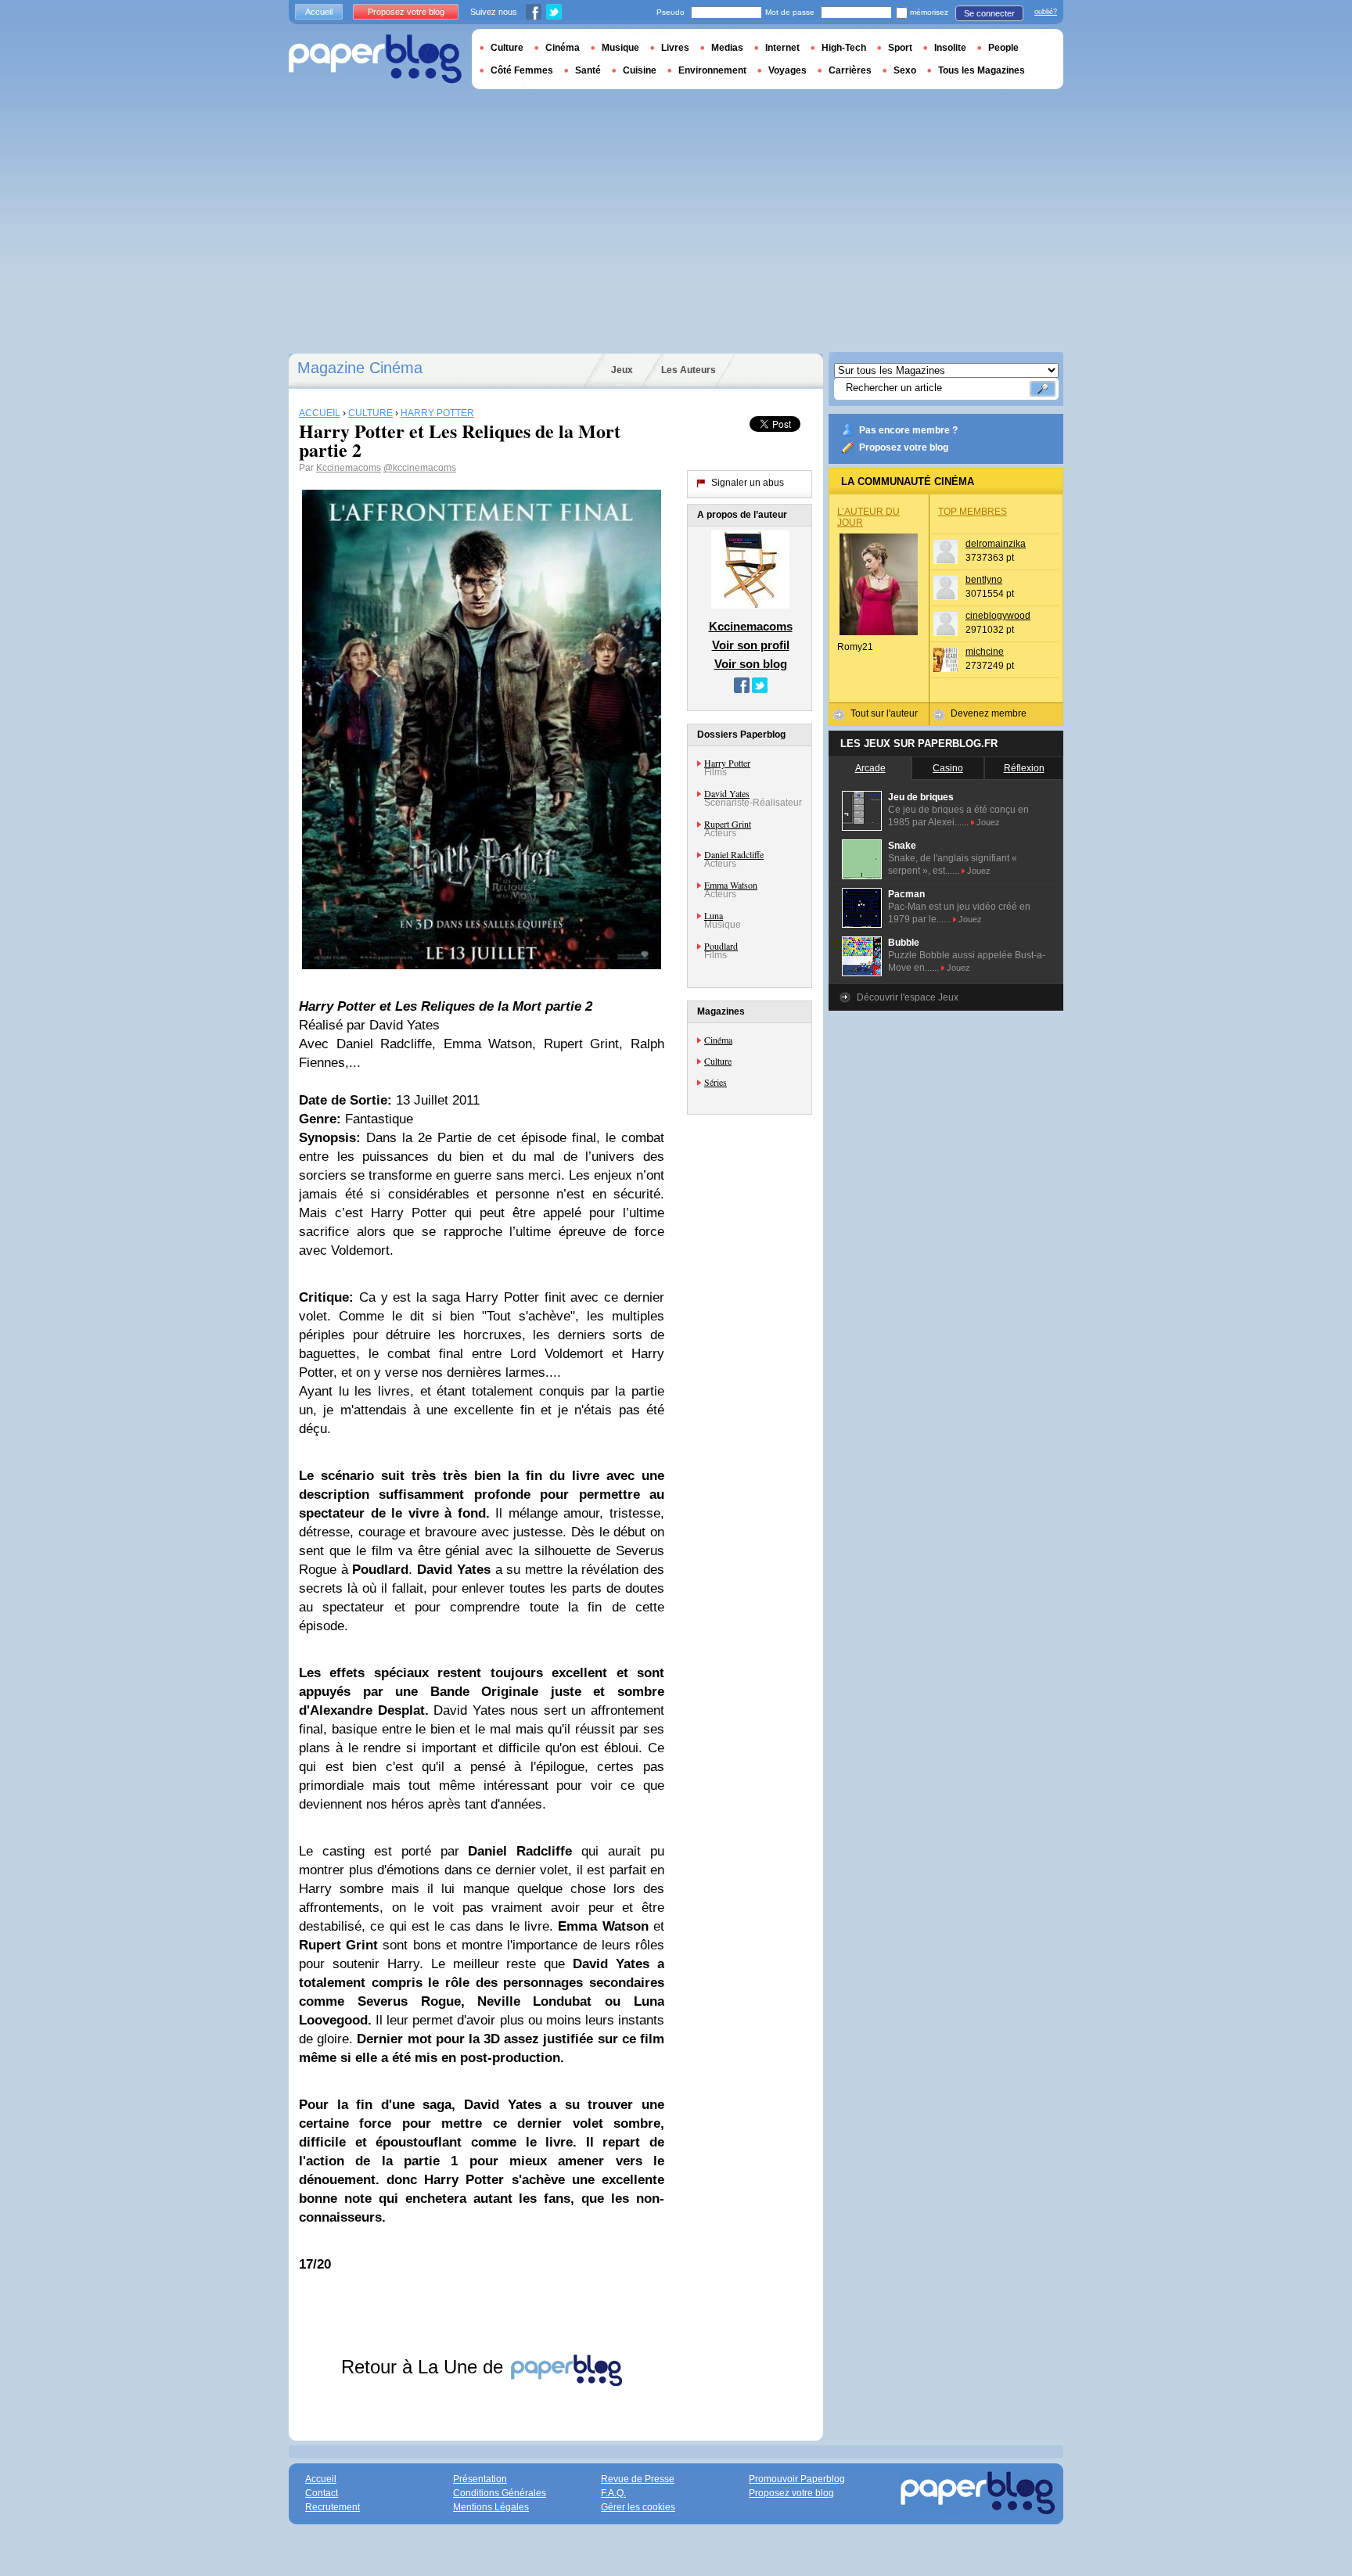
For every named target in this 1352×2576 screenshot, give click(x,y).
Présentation (480, 2479)
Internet (782, 48)
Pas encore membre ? (908, 430)
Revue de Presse (638, 2479)
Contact (322, 2493)
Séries (716, 1082)
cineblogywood (998, 616)
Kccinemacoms (349, 468)
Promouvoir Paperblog (797, 2479)
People (1003, 48)
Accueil (319, 12)
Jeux (622, 370)
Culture (718, 1061)
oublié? (1046, 12)
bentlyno (984, 580)
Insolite (950, 48)
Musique (620, 48)
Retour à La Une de (425, 2367)
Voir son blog (751, 664)
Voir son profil (751, 645)
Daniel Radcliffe (734, 854)
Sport (900, 48)
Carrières (850, 70)
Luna (714, 915)
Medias (727, 48)
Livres (675, 48)
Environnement (712, 70)
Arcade (870, 768)
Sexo (905, 70)
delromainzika (996, 544)
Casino (948, 768)
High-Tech (844, 48)
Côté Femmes (522, 70)
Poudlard (721, 946)
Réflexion (1024, 768)
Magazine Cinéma (360, 368)
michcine (985, 652)
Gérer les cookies (638, 2507)
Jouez (988, 822)
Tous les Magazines (982, 70)
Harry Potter (727, 763)
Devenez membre (989, 713)
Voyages (787, 70)
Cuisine (640, 70)
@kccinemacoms (420, 468)
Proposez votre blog (904, 447)
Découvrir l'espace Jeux (908, 997)
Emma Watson (731, 885)
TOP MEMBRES (973, 512)
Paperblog (375, 59)
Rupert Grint (728, 824)
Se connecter (989, 13)
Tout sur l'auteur (884, 713)
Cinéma (718, 1040)
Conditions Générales (500, 2493)
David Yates (727, 793)
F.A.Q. (613, 2493)
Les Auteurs (689, 370)
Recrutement (333, 2507)
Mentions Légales (491, 2507)
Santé (588, 70)
